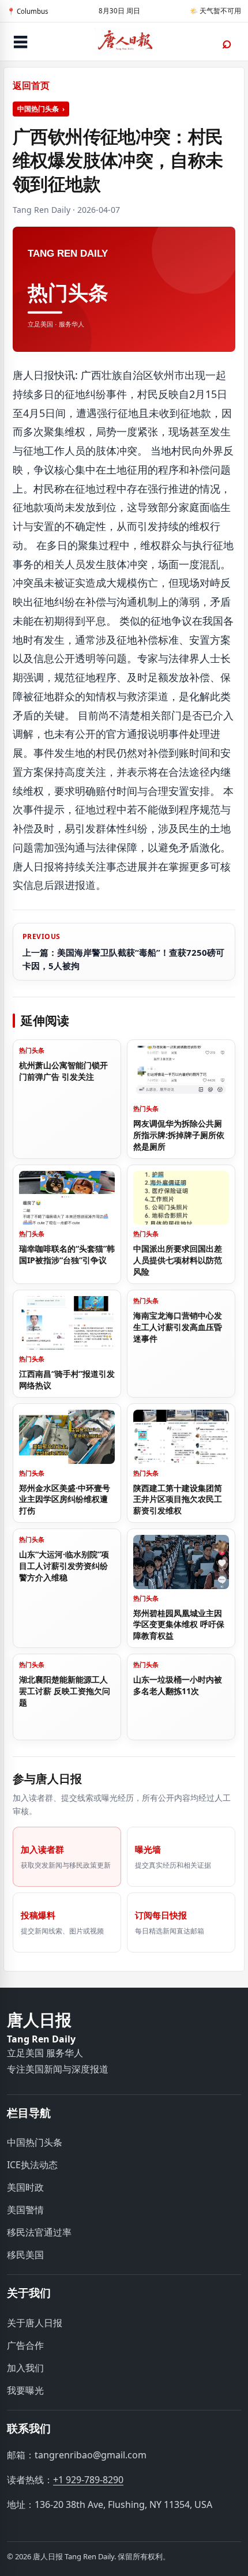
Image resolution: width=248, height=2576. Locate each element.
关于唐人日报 (35, 2323)
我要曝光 (25, 2390)
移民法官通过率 (39, 2232)
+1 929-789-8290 (88, 2480)
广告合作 (25, 2345)
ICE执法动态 (32, 2165)
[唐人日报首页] (124, 42)
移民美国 (25, 2255)
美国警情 (25, 2210)
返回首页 (31, 85)
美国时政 (25, 2187)
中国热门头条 (38, 109)
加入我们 (25, 2368)
